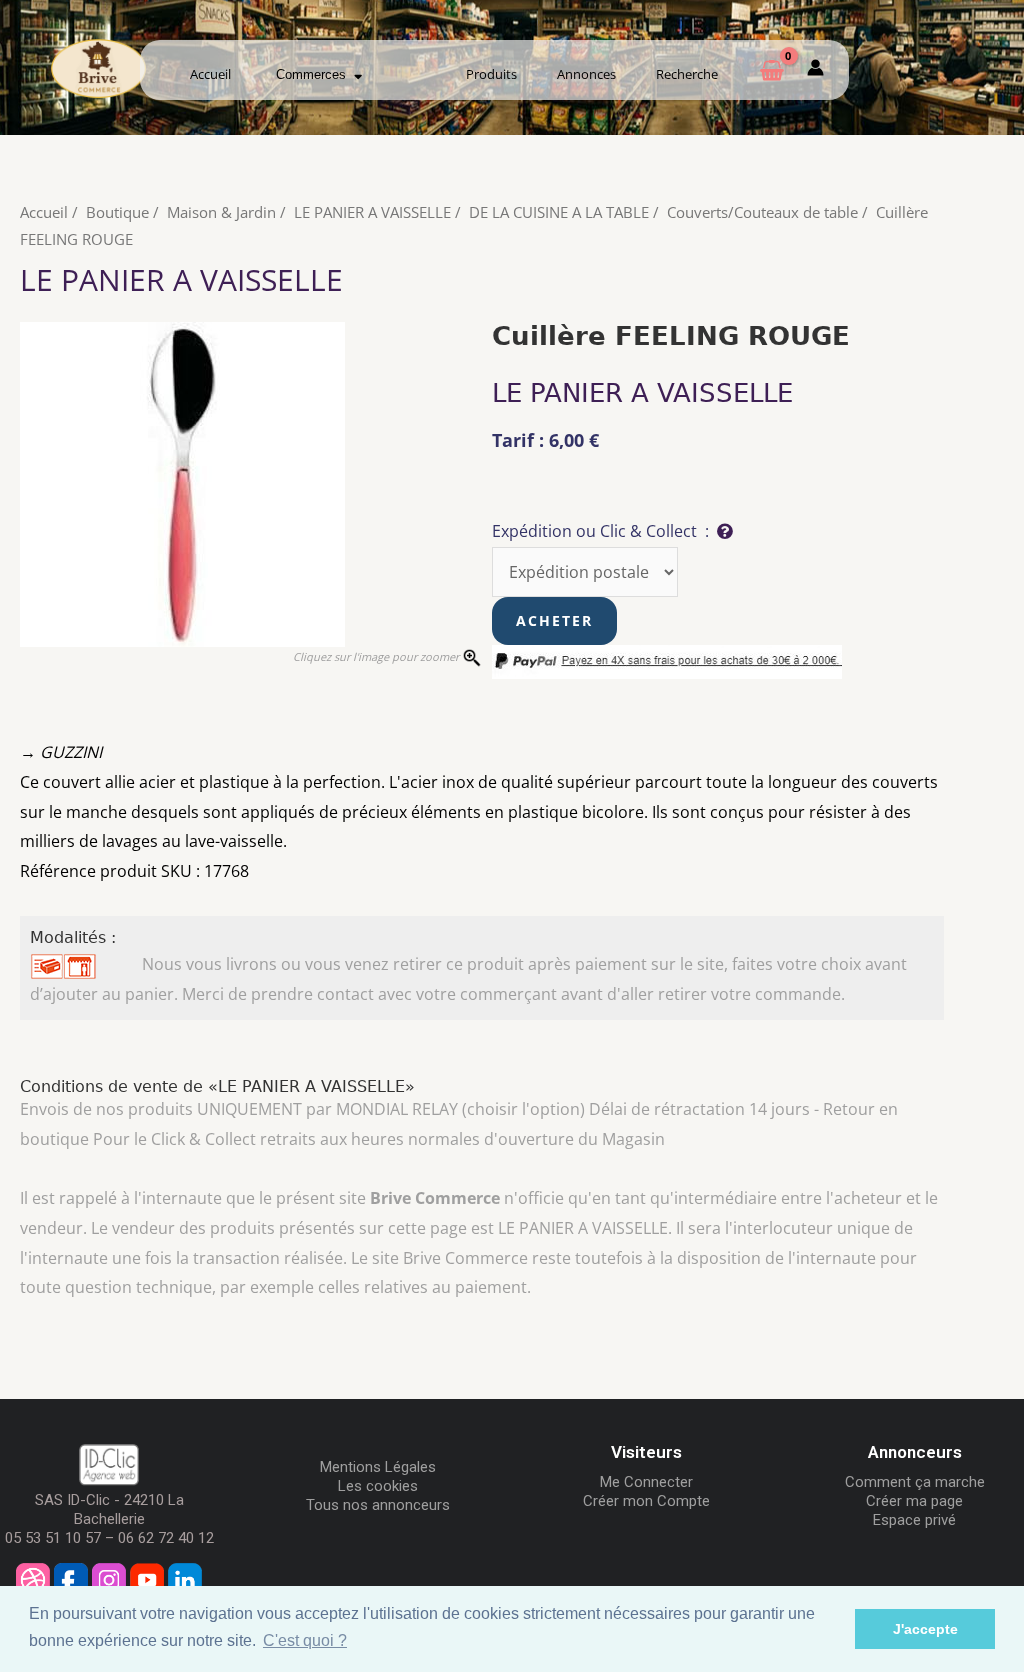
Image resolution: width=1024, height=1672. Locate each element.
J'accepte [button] (925, 1629)
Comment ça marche (915, 1482)
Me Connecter (646, 1482)
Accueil (210, 74)
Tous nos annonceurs (378, 1505)
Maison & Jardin (221, 212)
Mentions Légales (378, 1467)
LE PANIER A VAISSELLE (372, 212)
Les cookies (378, 1486)
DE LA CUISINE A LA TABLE (559, 212)
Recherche (687, 74)
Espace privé (914, 1520)
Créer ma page (914, 1501)
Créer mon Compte (646, 1501)
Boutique (117, 212)
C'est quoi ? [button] (305, 1640)
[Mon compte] (815, 71)
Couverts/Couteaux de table (762, 212)
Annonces (586, 74)
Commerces (315, 74)
